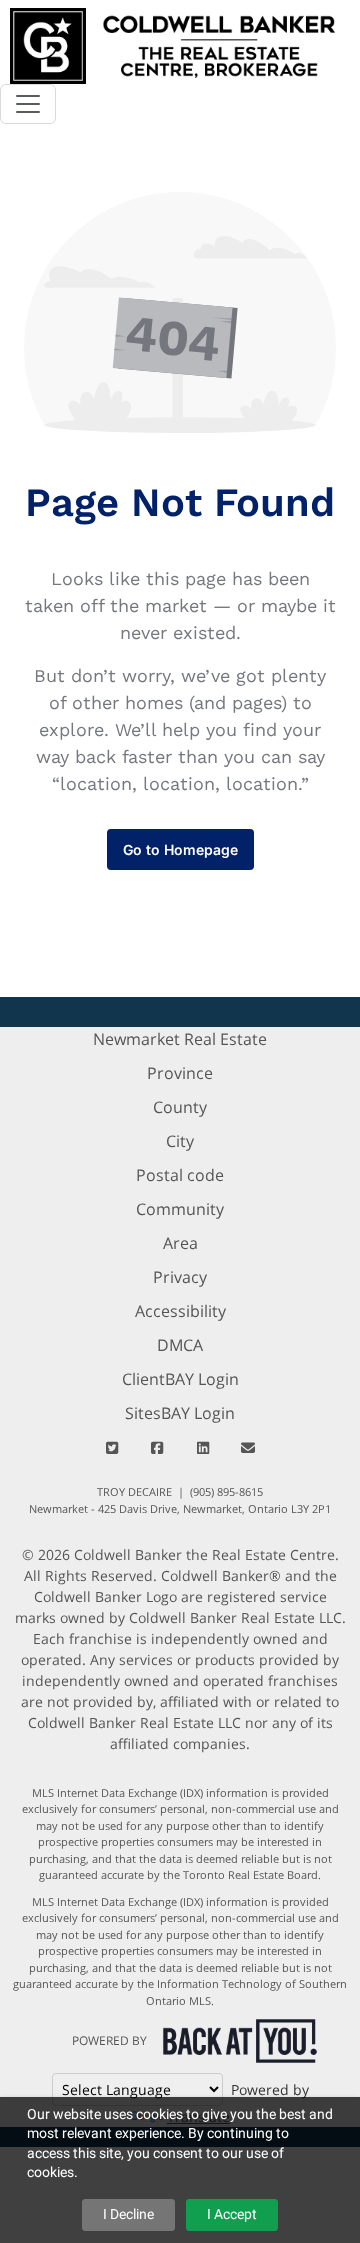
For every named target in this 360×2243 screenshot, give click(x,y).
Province (180, 1073)
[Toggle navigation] (28, 104)
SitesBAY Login (180, 1413)
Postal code (180, 1175)
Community (180, 1209)
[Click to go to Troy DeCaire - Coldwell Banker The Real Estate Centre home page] (172, 43)
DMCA (180, 1345)
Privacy (180, 1277)
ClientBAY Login (180, 1379)
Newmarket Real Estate (180, 1039)
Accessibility (180, 1311)
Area (180, 1243)
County (180, 1107)
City (180, 1141)
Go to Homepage (180, 849)
